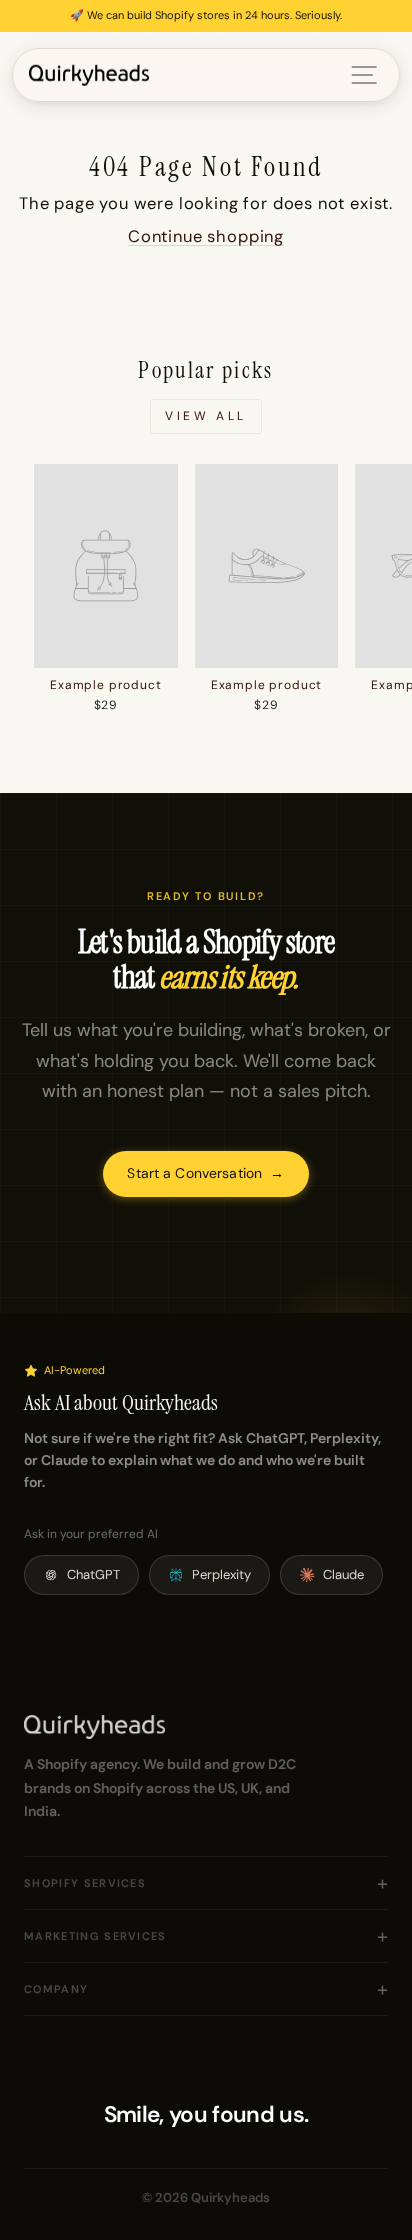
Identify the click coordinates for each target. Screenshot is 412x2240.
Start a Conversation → (205, 1173)
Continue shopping (206, 236)
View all (206, 416)
